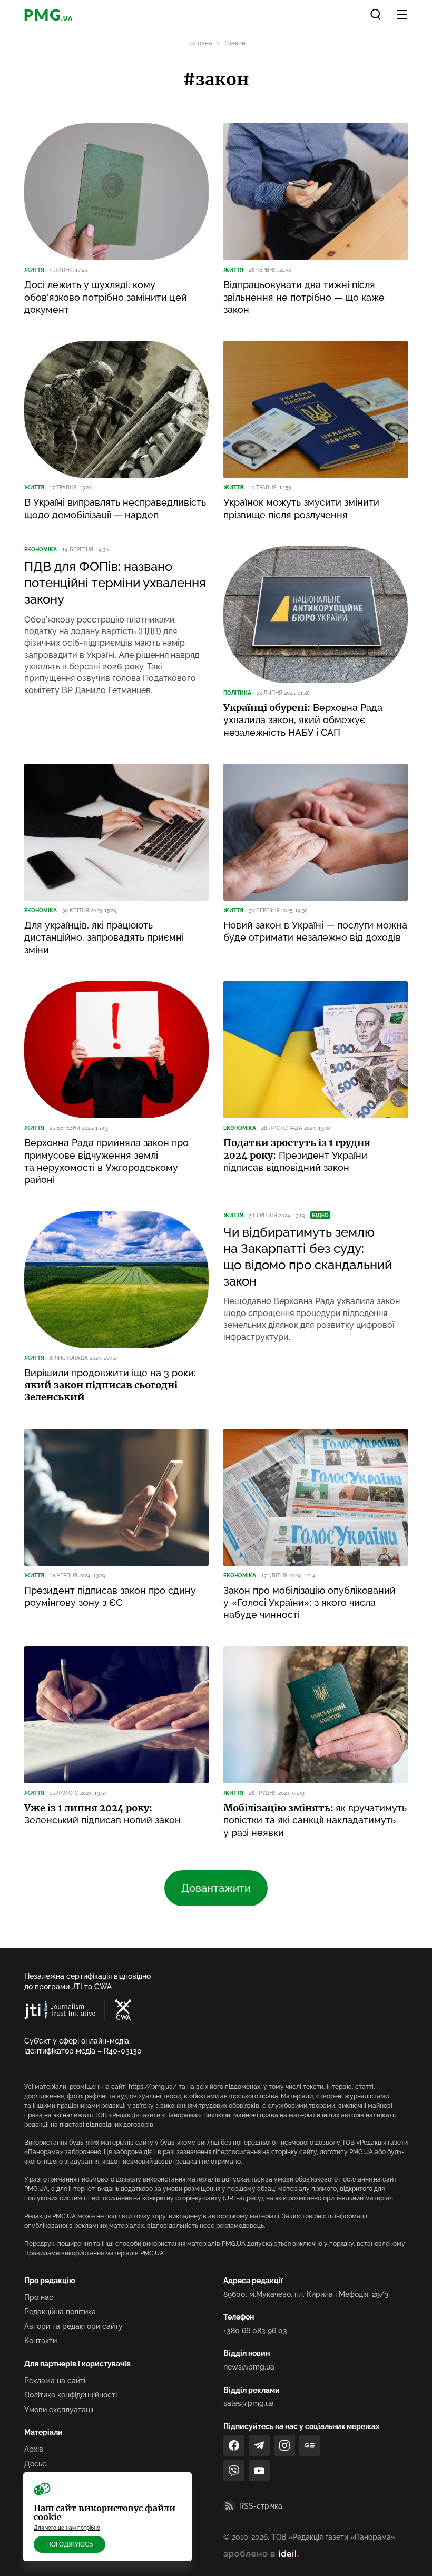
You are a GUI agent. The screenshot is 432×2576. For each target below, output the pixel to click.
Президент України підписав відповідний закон (297, 1155)
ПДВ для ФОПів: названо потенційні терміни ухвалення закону (115, 583)
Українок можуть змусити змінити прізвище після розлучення (301, 508)
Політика (237, 693)
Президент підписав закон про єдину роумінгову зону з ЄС (110, 1596)
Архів (34, 2449)
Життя (34, 270)
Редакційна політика (60, 2312)
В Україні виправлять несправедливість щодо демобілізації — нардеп (115, 508)
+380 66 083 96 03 (255, 2331)
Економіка (41, 550)
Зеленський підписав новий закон (102, 1814)
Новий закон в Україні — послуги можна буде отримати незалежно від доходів (315, 931)
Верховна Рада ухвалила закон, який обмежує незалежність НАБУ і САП (303, 720)
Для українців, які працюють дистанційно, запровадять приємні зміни (104, 937)
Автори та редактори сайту (73, 2326)
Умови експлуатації (59, 2410)
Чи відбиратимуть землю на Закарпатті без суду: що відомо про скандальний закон (308, 1257)
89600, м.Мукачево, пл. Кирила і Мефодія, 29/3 (306, 2294)
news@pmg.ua (249, 2367)
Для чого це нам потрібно (67, 2528)
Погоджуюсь (70, 2544)
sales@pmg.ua (249, 2403)
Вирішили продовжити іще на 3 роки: (110, 1385)
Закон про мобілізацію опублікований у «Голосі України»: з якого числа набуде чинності (310, 1603)
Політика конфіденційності (71, 2395)
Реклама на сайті (55, 2381)
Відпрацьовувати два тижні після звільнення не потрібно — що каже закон (304, 297)
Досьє (35, 2464)
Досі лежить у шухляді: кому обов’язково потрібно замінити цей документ (106, 297)
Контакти (41, 2341)
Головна (200, 43)
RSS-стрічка (261, 2506)
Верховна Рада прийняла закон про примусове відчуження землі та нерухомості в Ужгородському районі (106, 1161)
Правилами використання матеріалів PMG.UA (95, 2253)
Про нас (39, 2297)
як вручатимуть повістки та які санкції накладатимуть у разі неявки (315, 1820)
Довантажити (216, 1888)
